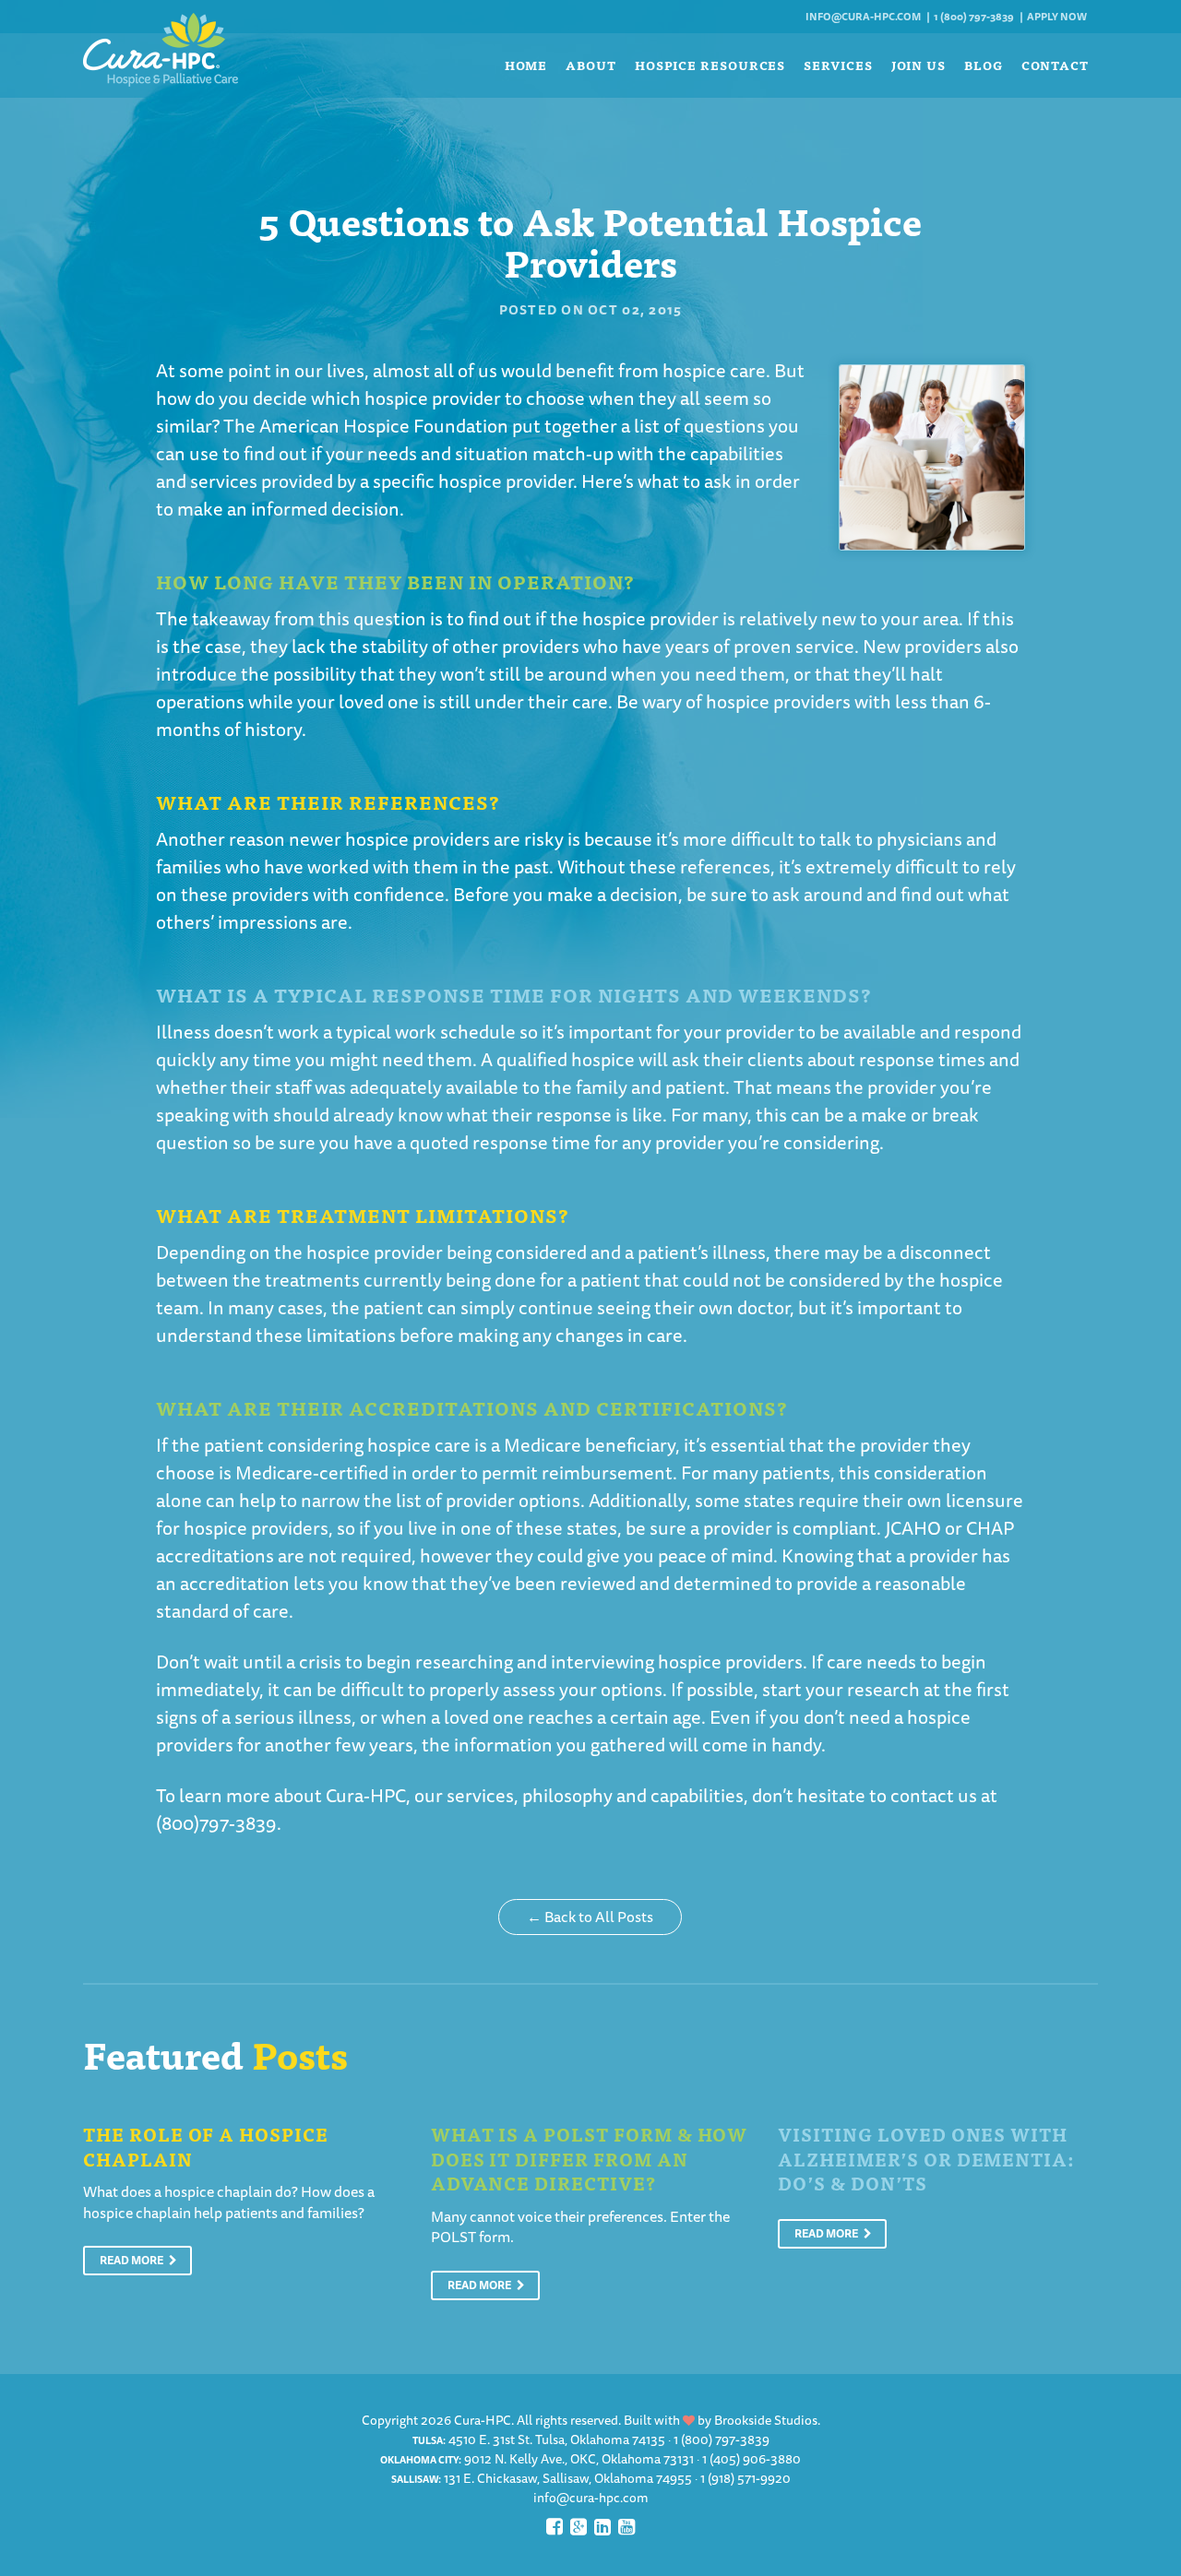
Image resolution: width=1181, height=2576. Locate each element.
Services (838, 65)
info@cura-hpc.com (863, 16)
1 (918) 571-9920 (746, 2478)
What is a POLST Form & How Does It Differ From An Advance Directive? (590, 2158)
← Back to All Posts (590, 1917)
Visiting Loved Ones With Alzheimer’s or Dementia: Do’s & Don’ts (926, 2158)
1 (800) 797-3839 (974, 16)
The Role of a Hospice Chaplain (206, 2146)
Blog (984, 65)
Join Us (919, 65)
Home (526, 65)
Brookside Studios (766, 2420)
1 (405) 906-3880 (752, 2459)
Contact (1055, 65)
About (591, 65)
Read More (132, 2260)
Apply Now (1057, 16)
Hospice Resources (710, 65)
